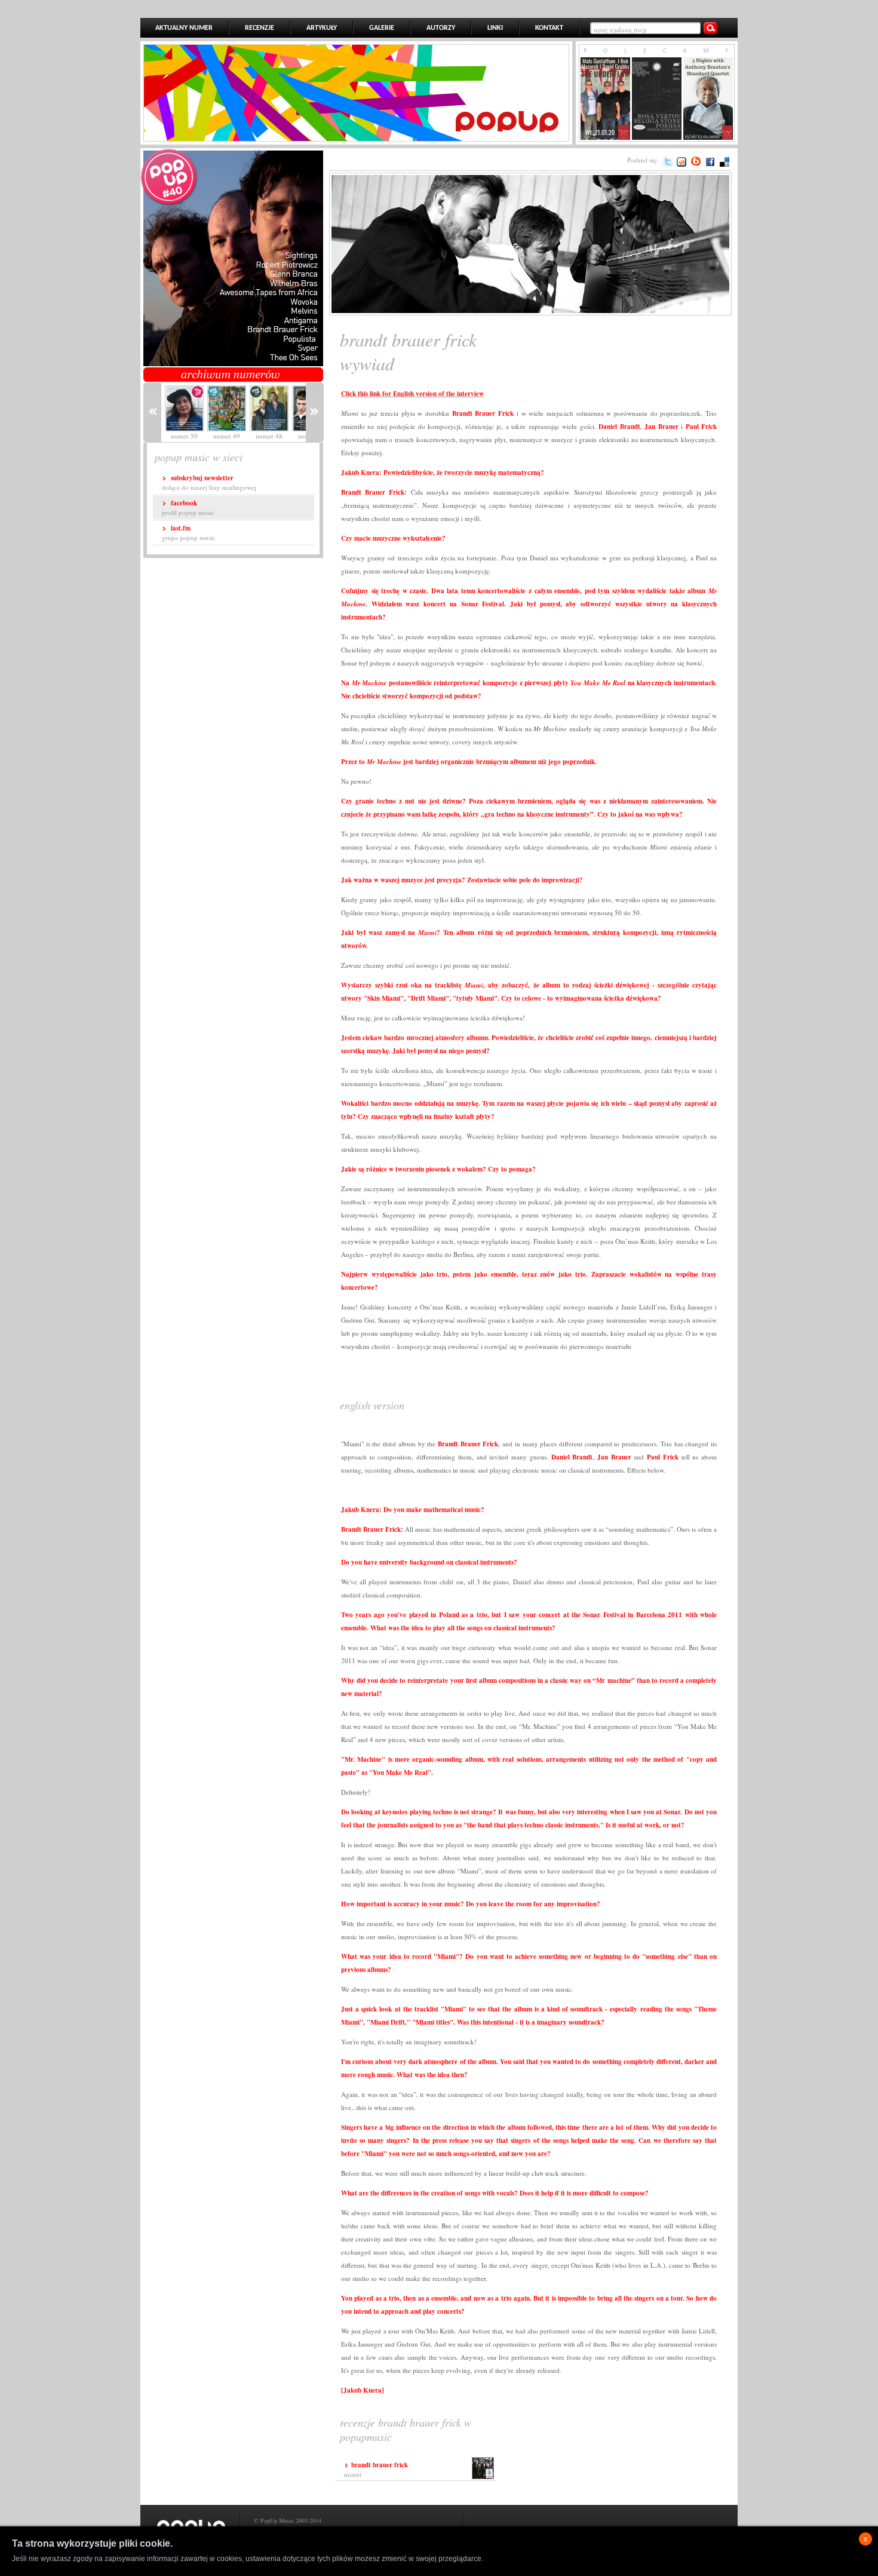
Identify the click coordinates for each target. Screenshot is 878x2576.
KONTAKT (549, 28)
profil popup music (188, 507)
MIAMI (376, 2469)
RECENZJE (260, 28)
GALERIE (382, 28)
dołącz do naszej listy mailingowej (209, 482)
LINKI (495, 28)
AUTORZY (441, 28)
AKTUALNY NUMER (184, 28)
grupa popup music (189, 533)
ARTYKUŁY (322, 28)
